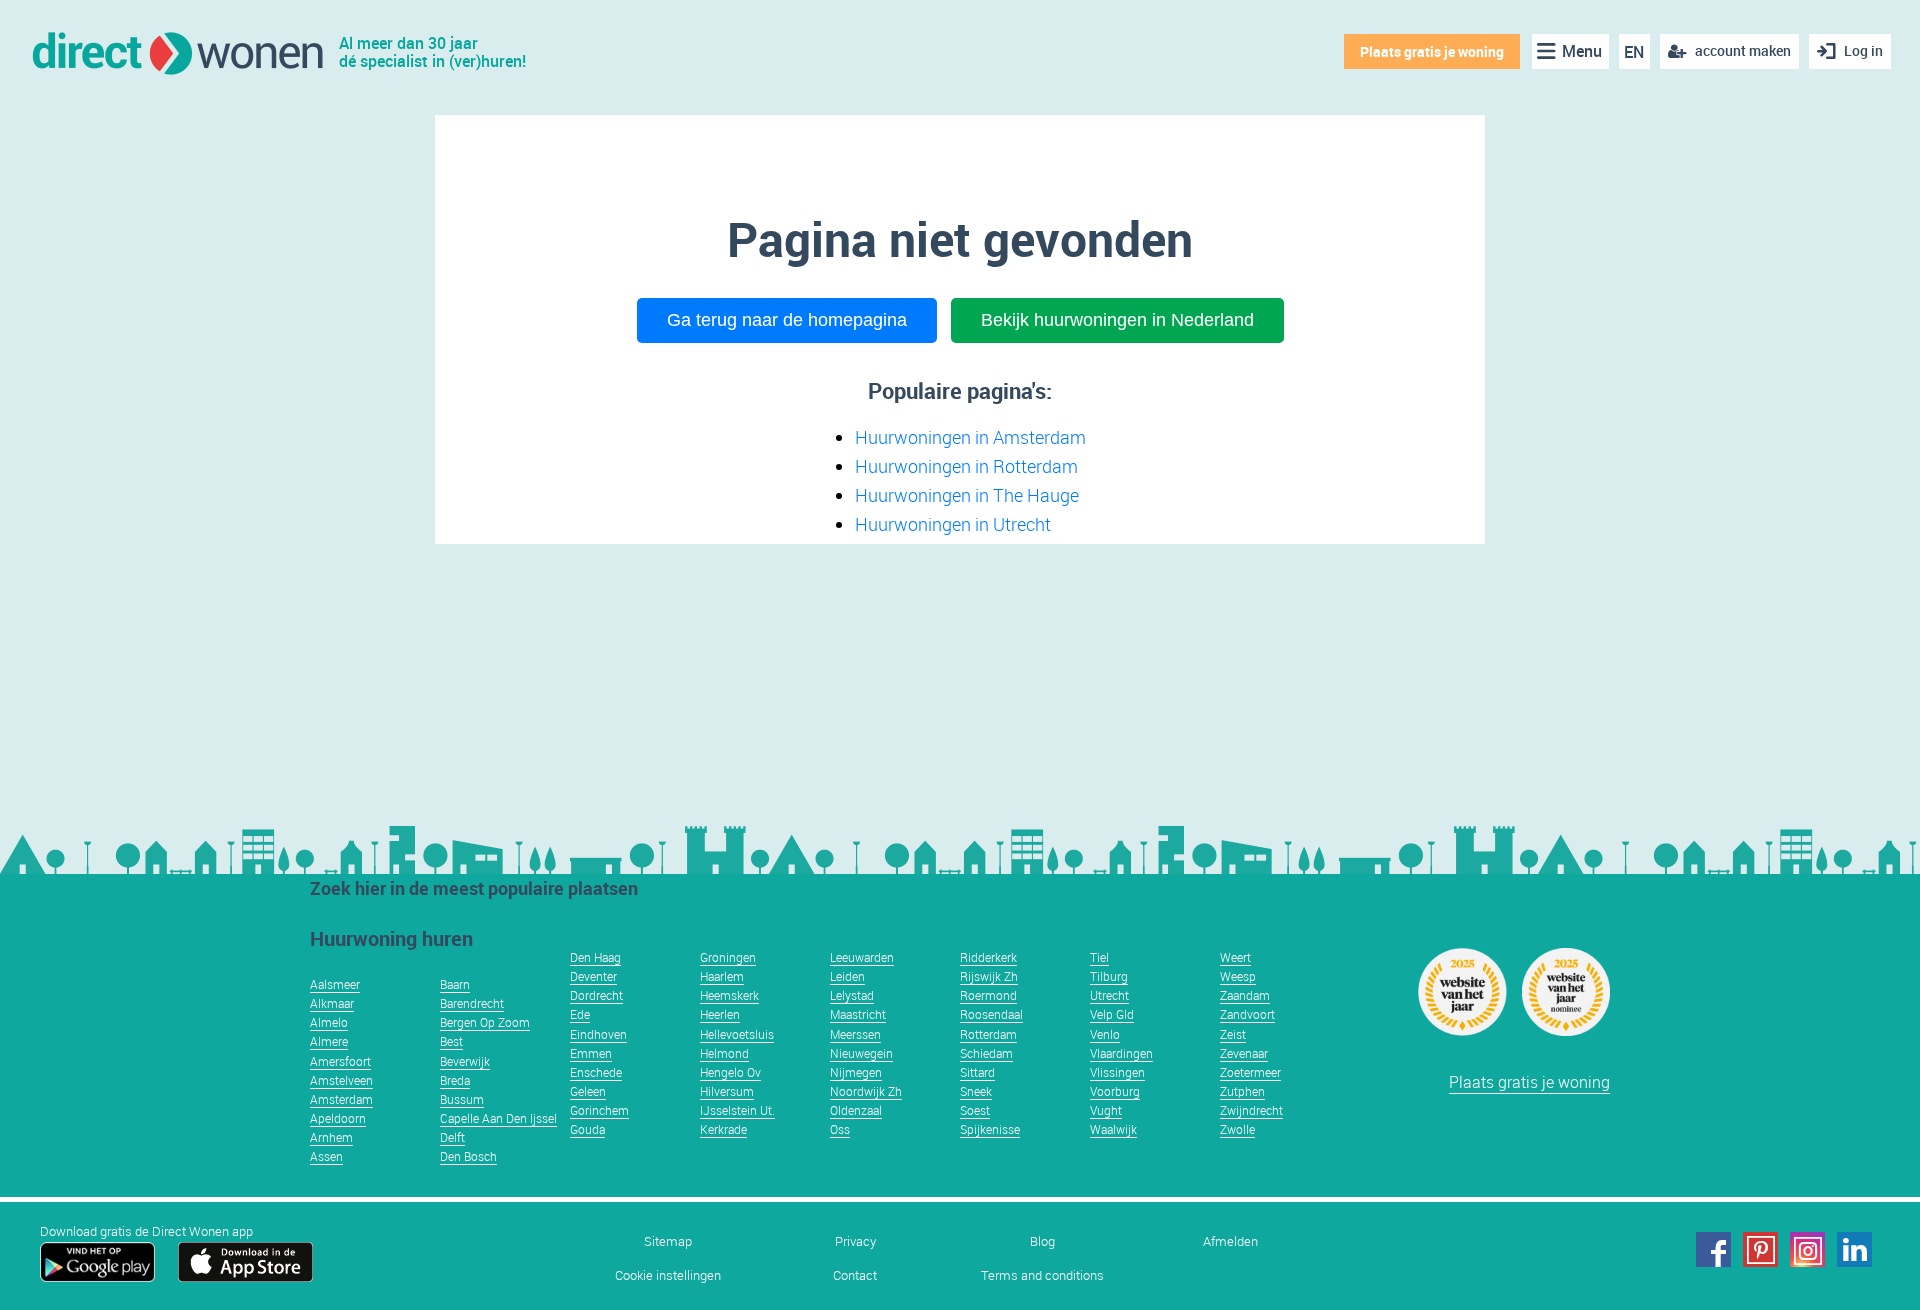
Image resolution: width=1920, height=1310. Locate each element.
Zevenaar (1244, 1053)
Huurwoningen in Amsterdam (970, 437)
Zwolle (1237, 1129)
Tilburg (1109, 976)
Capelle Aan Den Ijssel (498, 1118)
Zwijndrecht (1251, 1110)
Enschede (596, 1072)
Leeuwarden (862, 957)
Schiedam (986, 1053)
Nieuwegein (861, 1053)
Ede (580, 1014)
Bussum (462, 1099)
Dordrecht (596, 995)
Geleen (588, 1091)
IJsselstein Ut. (737, 1110)
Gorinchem (599, 1110)
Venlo (1105, 1034)
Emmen (591, 1053)
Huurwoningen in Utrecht (953, 524)
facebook (1713, 1249)
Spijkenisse (990, 1129)
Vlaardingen (1121, 1053)
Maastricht (858, 1014)
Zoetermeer (1250, 1072)
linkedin (1854, 1249)
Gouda (587, 1129)
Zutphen (1242, 1091)
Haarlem (722, 976)
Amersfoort (340, 1061)
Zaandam (1245, 995)
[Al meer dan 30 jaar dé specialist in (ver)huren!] (176, 51)
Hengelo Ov (730, 1072)
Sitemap (668, 1241)
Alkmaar (332, 1003)
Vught (1106, 1110)
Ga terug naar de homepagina (787, 320)
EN (1634, 52)
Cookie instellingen (668, 1275)
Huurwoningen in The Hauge (967, 495)
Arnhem (331, 1137)
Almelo (329, 1022)
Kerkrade (723, 1129)
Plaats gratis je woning (1432, 51)
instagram (1807, 1249)
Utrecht (1109, 995)
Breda (455, 1080)
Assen (326, 1156)
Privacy (855, 1241)
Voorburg (1115, 1091)
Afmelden (1230, 1241)
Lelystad (852, 995)
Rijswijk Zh (989, 976)
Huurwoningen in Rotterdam (966, 466)
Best (451, 1041)
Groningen (728, 957)
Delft (452, 1137)
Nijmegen (856, 1072)
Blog (1042, 1241)
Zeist (1233, 1034)
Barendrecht (472, 1003)
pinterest (1760, 1249)
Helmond (724, 1053)
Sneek (976, 1091)
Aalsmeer (335, 984)
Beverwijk (465, 1061)
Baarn (455, 984)
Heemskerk (729, 995)
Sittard (977, 1072)
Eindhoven (598, 1034)
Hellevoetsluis (737, 1034)
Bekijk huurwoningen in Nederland (1117, 320)
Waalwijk (1113, 1129)
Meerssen (855, 1034)
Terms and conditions (1042, 1275)
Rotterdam (988, 1034)
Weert (1235, 957)
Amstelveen (341, 1080)
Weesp (1238, 976)
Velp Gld (1112, 1014)
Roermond (988, 995)
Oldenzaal (856, 1110)
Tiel (1099, 957)
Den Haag (595, 957)
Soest (975, 1110)
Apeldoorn (338, 1118)
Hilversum (727, 1091)
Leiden (847, 976)
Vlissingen (1117, 1072)
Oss (840, 1129)
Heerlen (720, 1014)
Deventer (593, 976)
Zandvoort (1247, 1014)
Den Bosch (468, 1156)
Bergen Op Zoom (485, 1022)
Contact (855, 1275)
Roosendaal (991, 1014)
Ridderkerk (988, 957)
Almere (329, 1041)
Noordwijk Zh (866, 1091)
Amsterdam (341, 1099)
